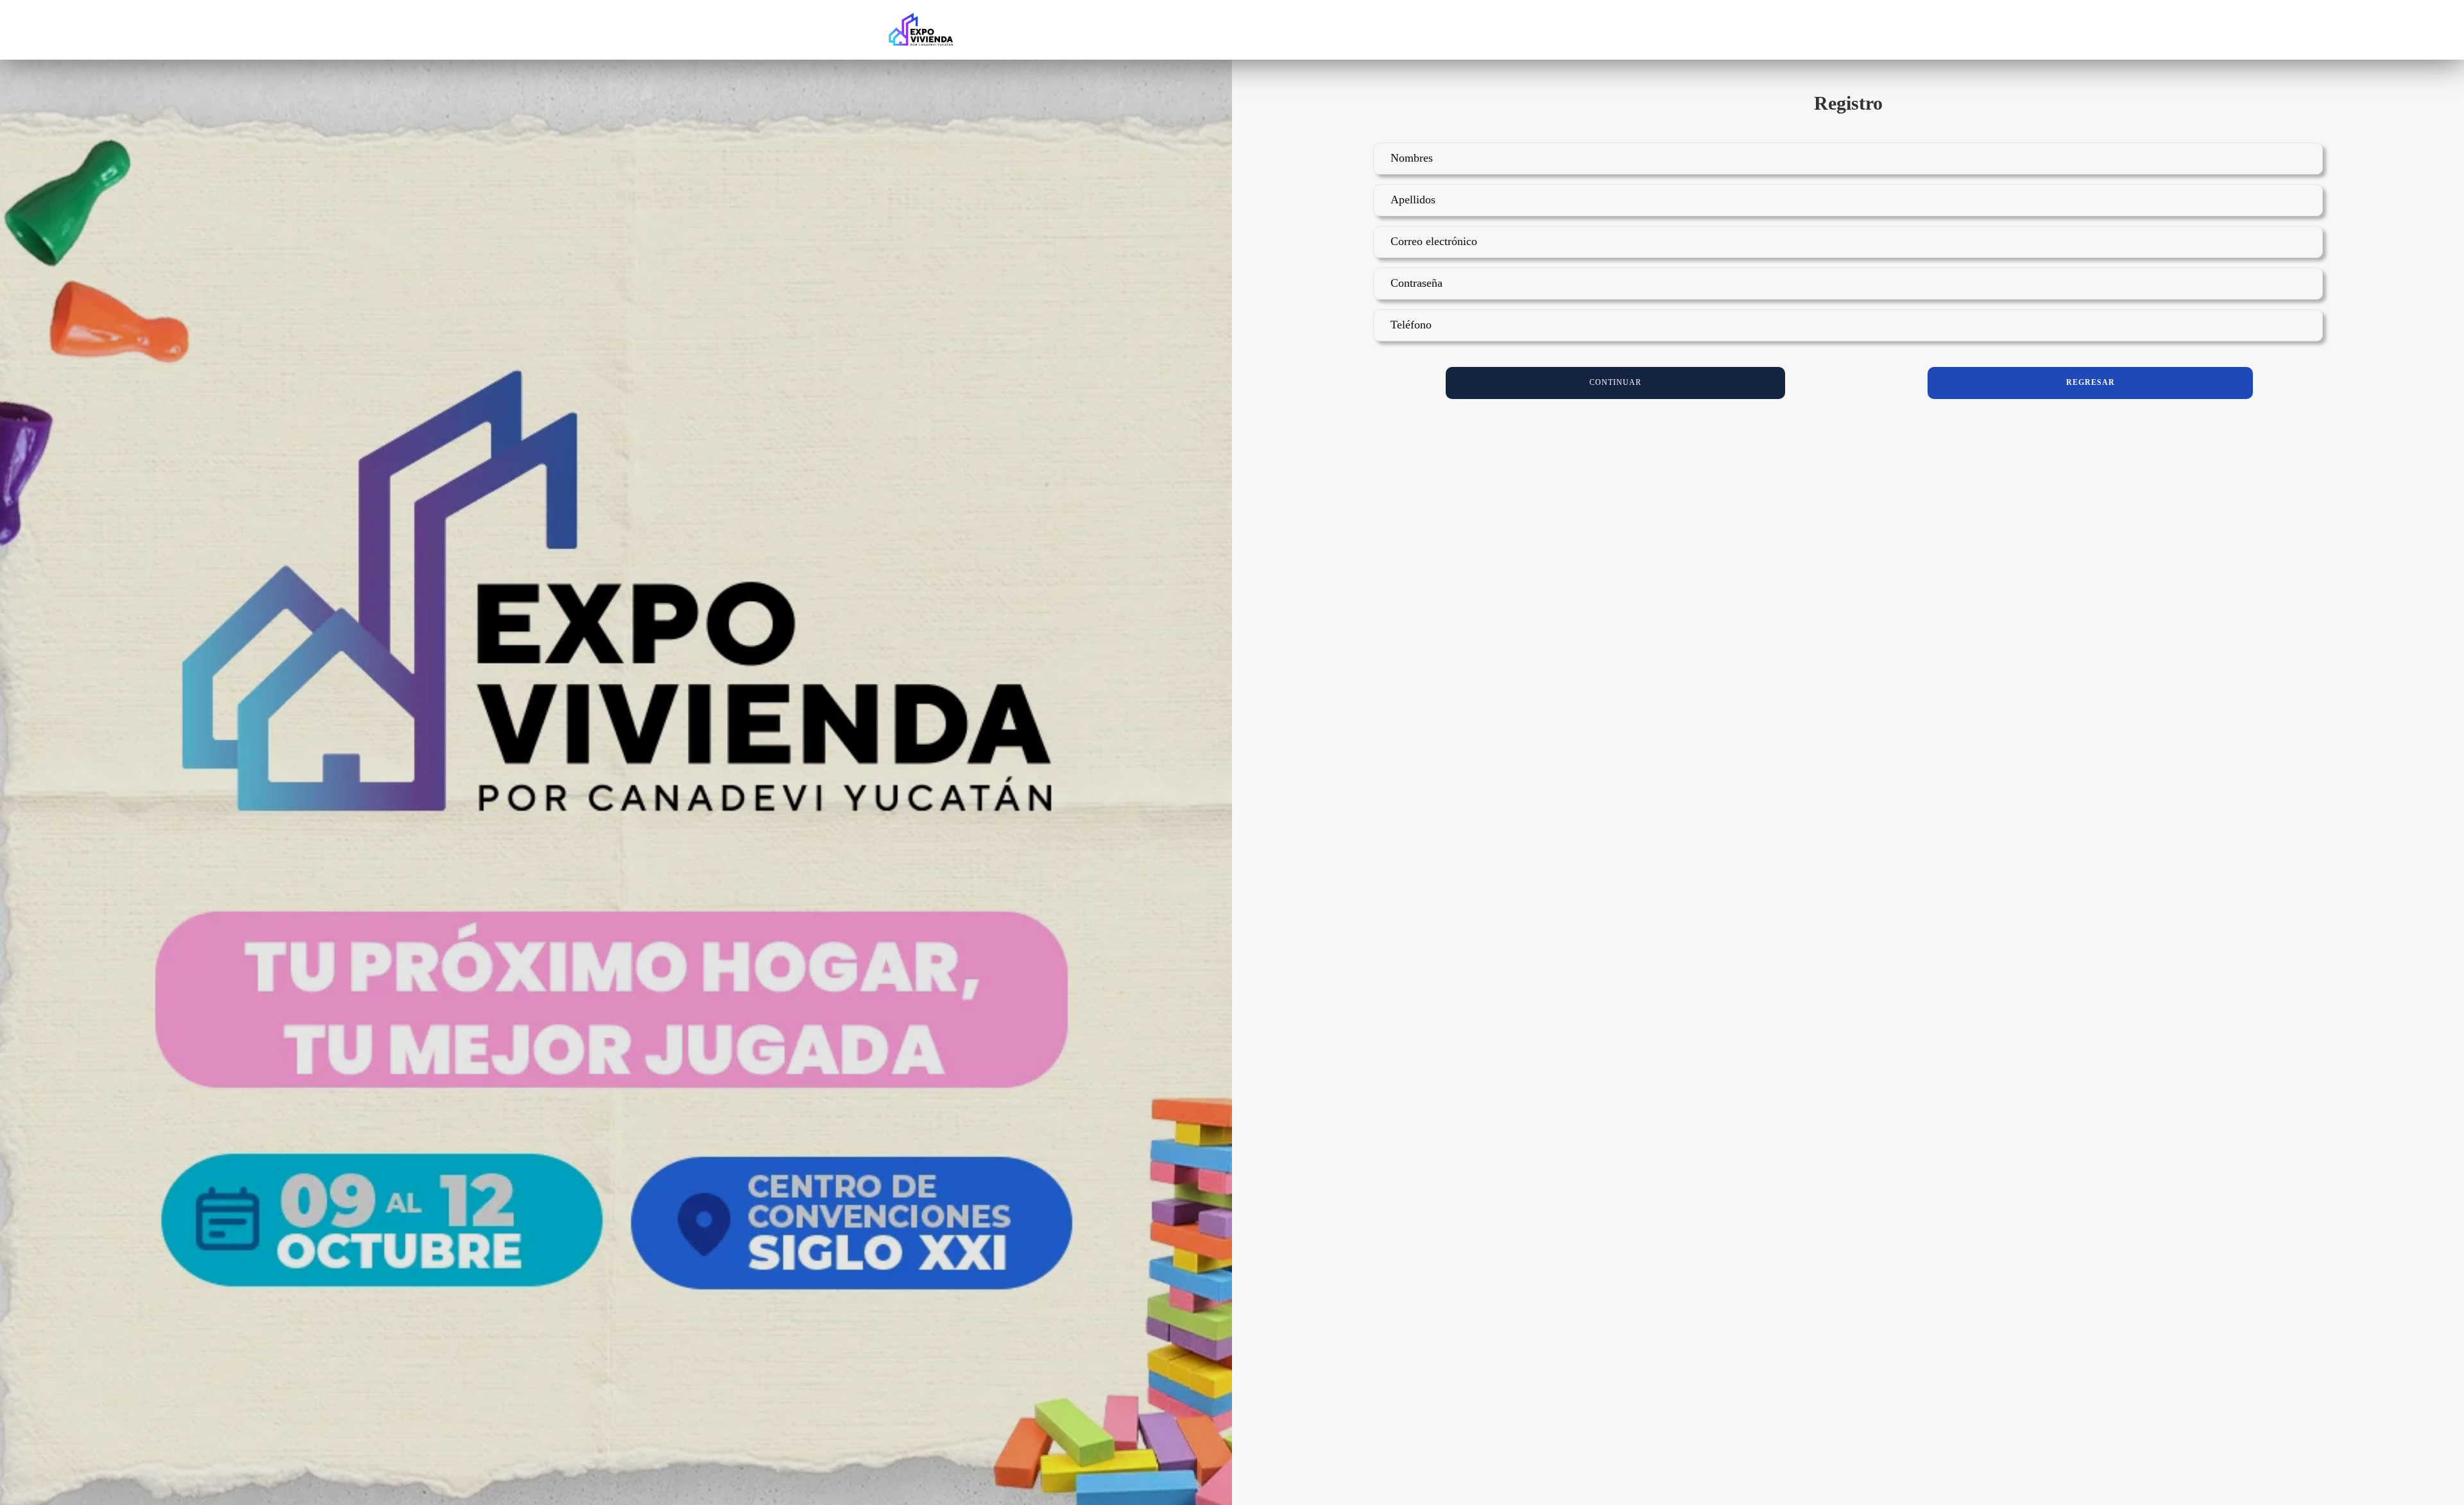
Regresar (2091, 382)
